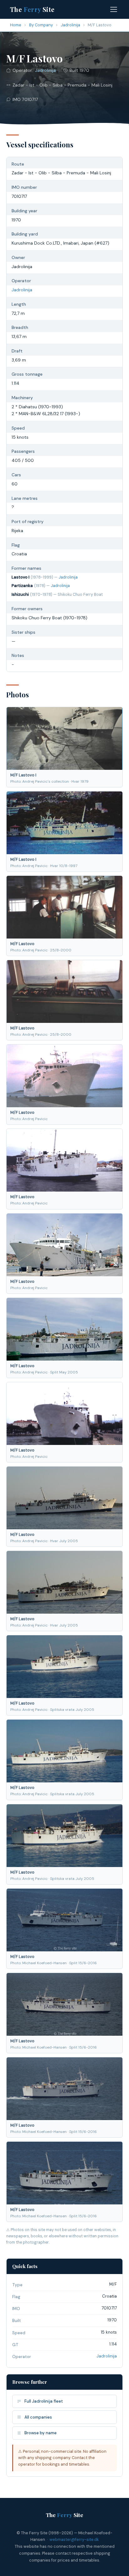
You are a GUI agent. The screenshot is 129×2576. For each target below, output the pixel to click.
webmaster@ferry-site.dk (74, 2539)
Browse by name (41, 2433)
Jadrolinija (70, 25)
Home (16, 25)
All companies (38, 2417)
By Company (41, 25)
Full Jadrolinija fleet (44, 2401)
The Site (32, 9)
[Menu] (114, 9)
